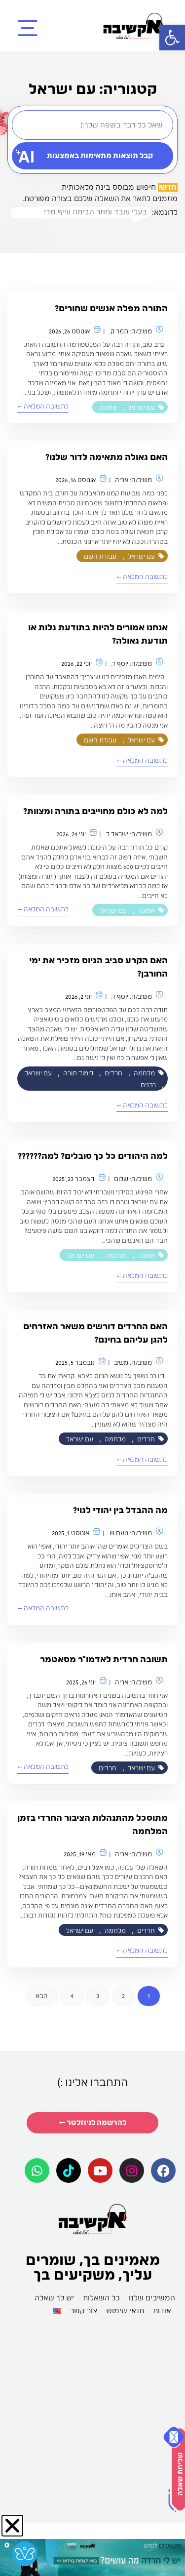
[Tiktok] (69, 2170)
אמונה (108, 408)
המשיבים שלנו (152, 2298)
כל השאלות (101, 2298)
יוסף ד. (120, 664)
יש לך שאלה (54, 2298)
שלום (121, 1179)
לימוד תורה (78, 1073)
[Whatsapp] (37, 2170)
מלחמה (144, 1073)
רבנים (148, 1085)
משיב (121, 1363)
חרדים (113, 1073)
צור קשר (84, 2311)
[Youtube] (100, 2170)
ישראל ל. (117, 834)
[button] (172, 38)
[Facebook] (163, 2170)
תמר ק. (119, 331)
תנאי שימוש (125, 2311)
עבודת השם (100, 556)
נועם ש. (118, 1533)
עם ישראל (141, 408)
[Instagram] (132, 2170)
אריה (122, 480)
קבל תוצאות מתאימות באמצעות (100, 156)
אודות (162, 2311)
